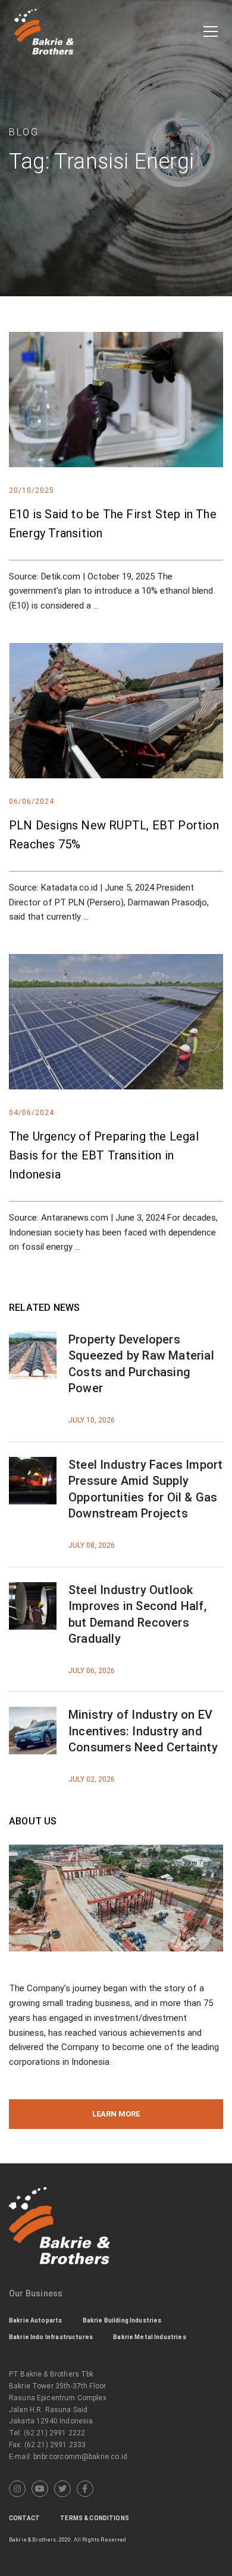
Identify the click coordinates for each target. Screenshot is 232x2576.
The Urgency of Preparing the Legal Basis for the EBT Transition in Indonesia (104, 1155)
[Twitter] (62, 2489)
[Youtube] (40, 2489)
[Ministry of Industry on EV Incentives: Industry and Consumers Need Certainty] (33, 1714)
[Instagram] (17, 2489)
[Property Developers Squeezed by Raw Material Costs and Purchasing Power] (33, 1339)
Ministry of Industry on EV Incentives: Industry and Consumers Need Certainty (143, 1731)
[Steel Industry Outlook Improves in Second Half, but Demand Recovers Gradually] (33, 1589)
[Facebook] (85, 2489)
